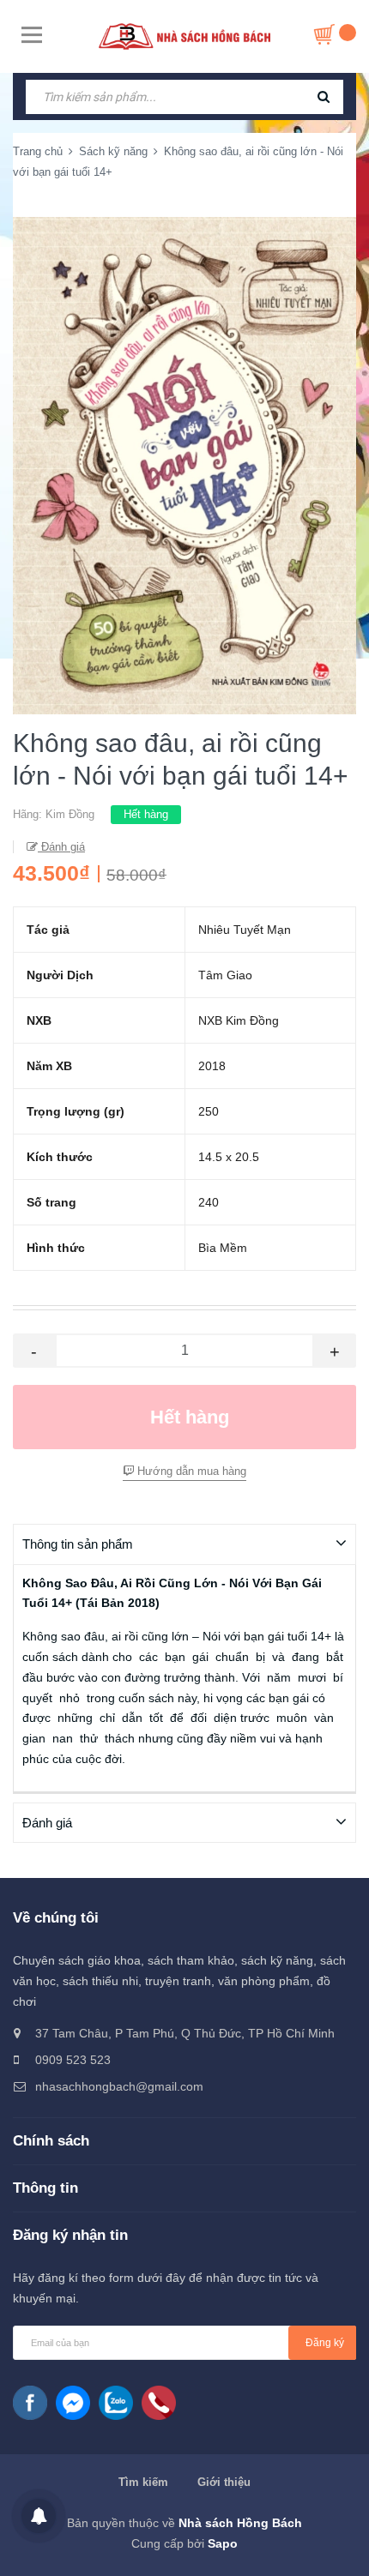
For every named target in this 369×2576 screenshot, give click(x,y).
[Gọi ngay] (159, 2403)
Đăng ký (325, 2343)
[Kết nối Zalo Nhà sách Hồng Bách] (116, 2403)
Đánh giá (61, 847)
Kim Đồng (70, 814)
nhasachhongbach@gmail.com (119, 2086)
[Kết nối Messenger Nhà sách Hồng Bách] (73, 2403)
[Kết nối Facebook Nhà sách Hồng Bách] (30, 2403)
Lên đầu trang (193, 2544)
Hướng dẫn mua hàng (190, 1471)
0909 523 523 (73, 2060)
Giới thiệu (224, 2482)
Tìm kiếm (143, 2482)
